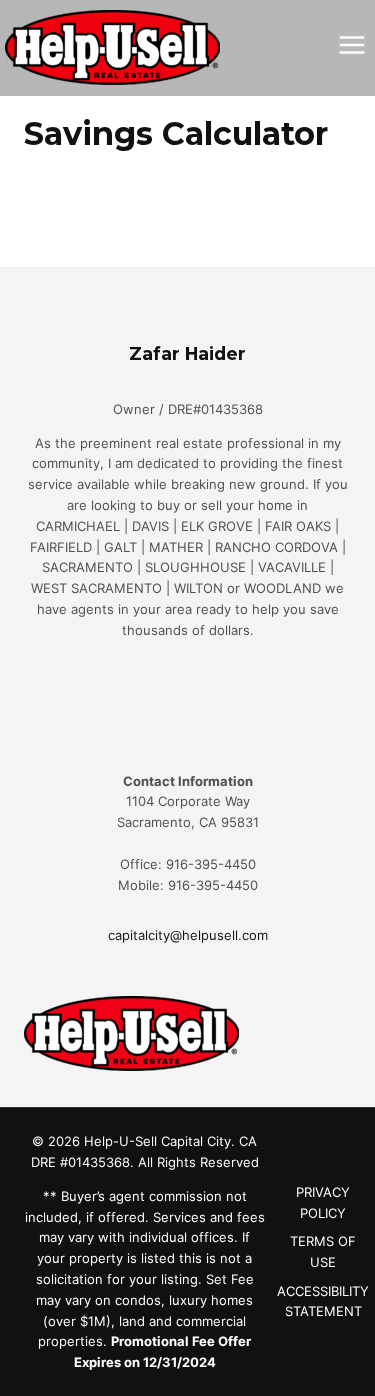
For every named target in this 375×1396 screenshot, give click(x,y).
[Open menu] (351, 44)
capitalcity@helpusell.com (188, 935)
